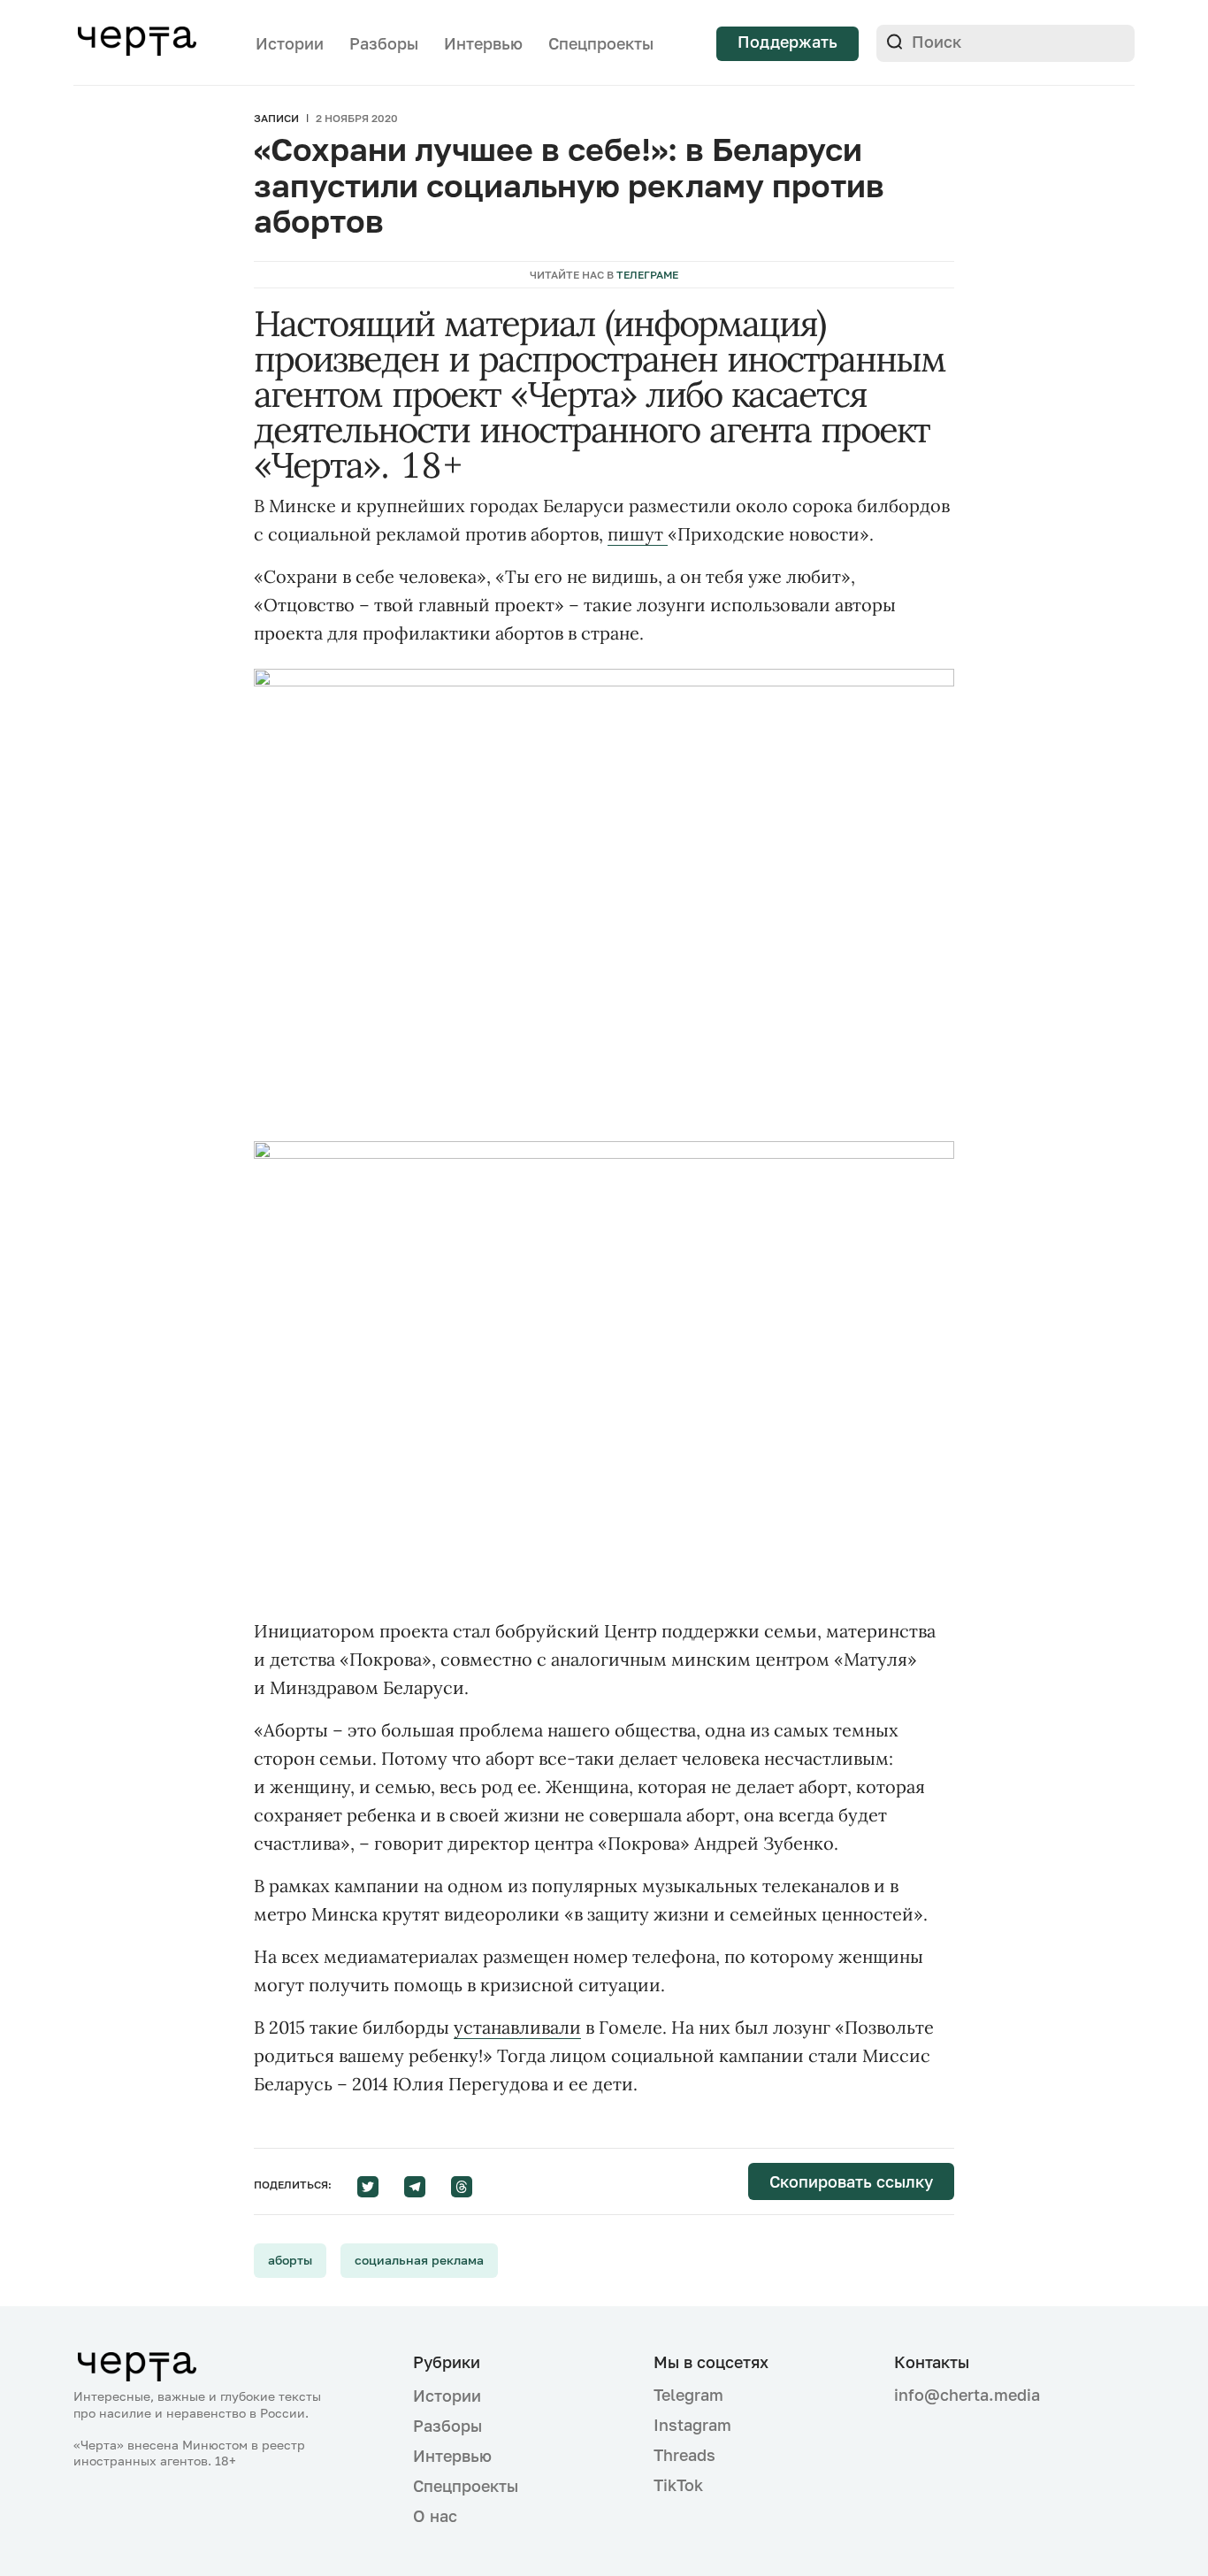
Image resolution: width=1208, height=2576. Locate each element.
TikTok (678, 2485)
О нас (435, 2516)
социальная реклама (419, 2260)
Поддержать (787, 42)
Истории (290, 43)
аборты (290, 2260)
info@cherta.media (967, 2395)
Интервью (483, 43)
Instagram (692, 2425)
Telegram (688, 2395)
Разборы (384, 43)
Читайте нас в (604, 275)
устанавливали (517, 2027)
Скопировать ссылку (851, 2181)
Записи (276, 118)
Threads (684, 2455)
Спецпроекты (601, 43)
